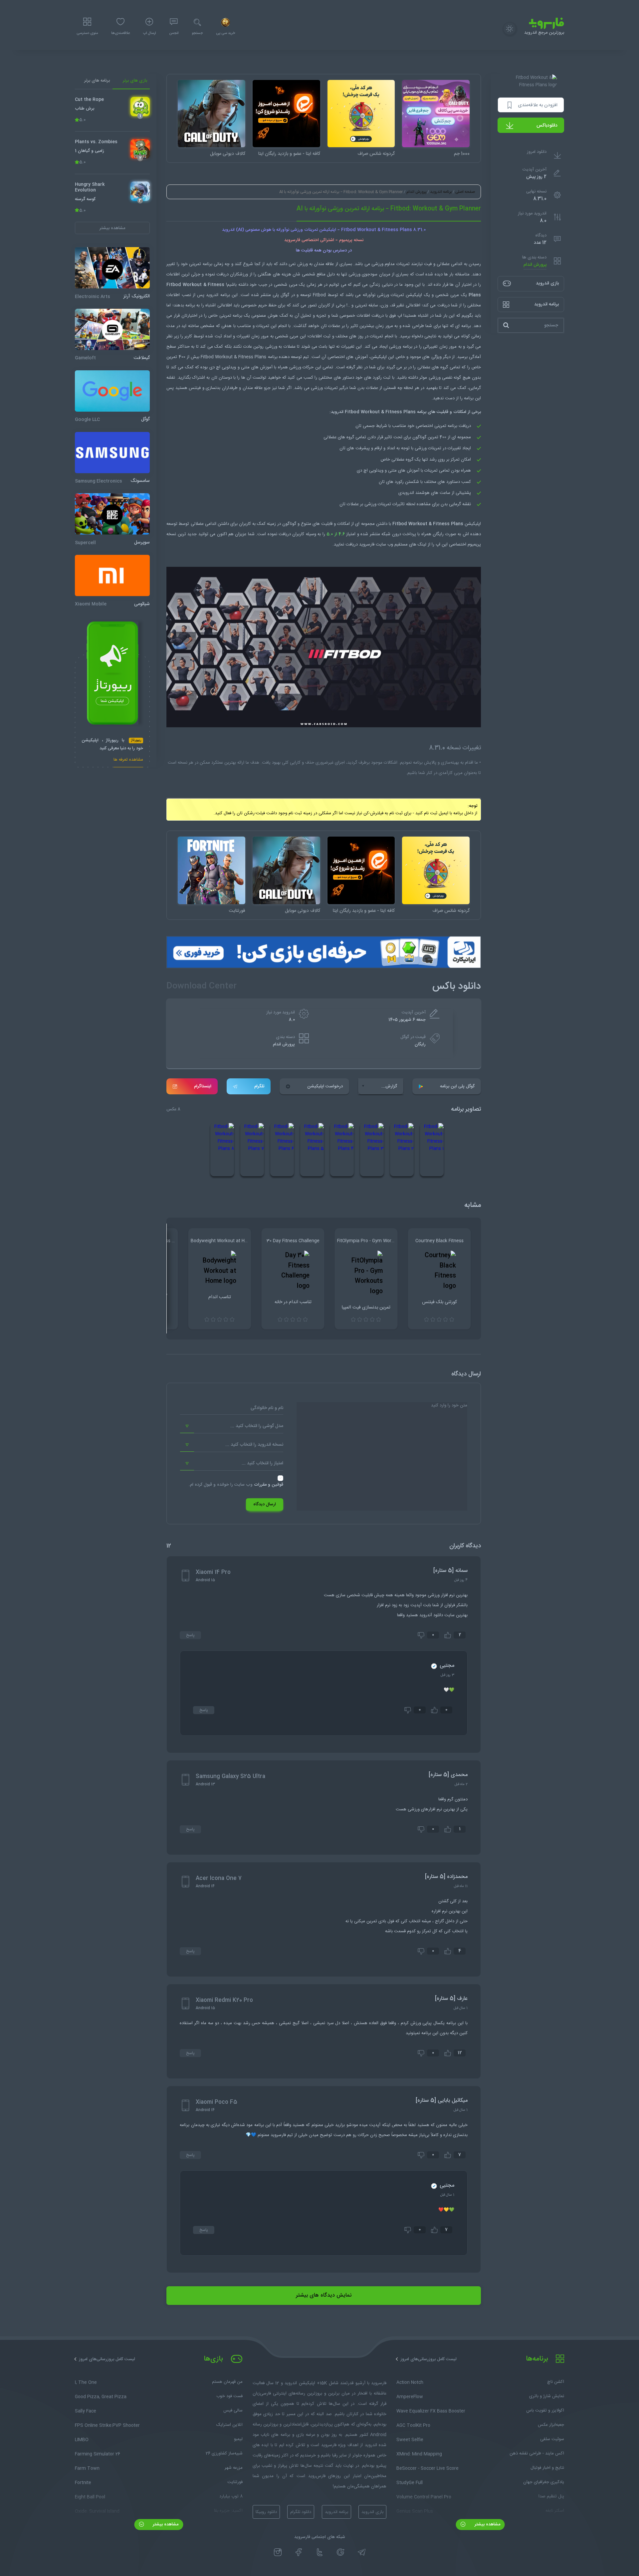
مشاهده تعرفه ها (128, 760)
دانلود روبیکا (266, 2512)
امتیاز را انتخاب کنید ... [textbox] (262, 1463)
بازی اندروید (372, 2512)
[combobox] (232, 1426)
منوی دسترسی (87, 33)
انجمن (174, 33)
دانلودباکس (547, 126)
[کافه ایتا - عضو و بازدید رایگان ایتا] (286, 114)
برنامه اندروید (441, 192)
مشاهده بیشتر (487, 2524)
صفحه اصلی (465, 192)
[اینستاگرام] (278, 2552)
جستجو (197, 33)
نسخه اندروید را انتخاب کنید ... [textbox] (254, 1445)
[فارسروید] (319, 2337)
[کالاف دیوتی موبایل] (212, 114)
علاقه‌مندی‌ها (120, 33)
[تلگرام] (362, 2552)
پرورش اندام (535, 265)
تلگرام (259, 1086)
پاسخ (190, 1635)
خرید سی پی (225, 33)
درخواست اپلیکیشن (325, 1086)
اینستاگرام (203, 1086)
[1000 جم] (436, 114)
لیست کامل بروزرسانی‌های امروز (428, 2359)
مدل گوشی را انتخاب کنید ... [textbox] (257, 1426)
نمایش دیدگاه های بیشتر (324, 2295)
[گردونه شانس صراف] (361, 114)
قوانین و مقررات (269, 1485)
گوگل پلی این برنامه (457, 1086)
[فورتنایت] (212, 870)
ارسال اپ (149, 33)
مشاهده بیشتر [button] (112, 228)
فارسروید (367, 545)
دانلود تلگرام (301, 2512)
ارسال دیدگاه (265, 1504)
